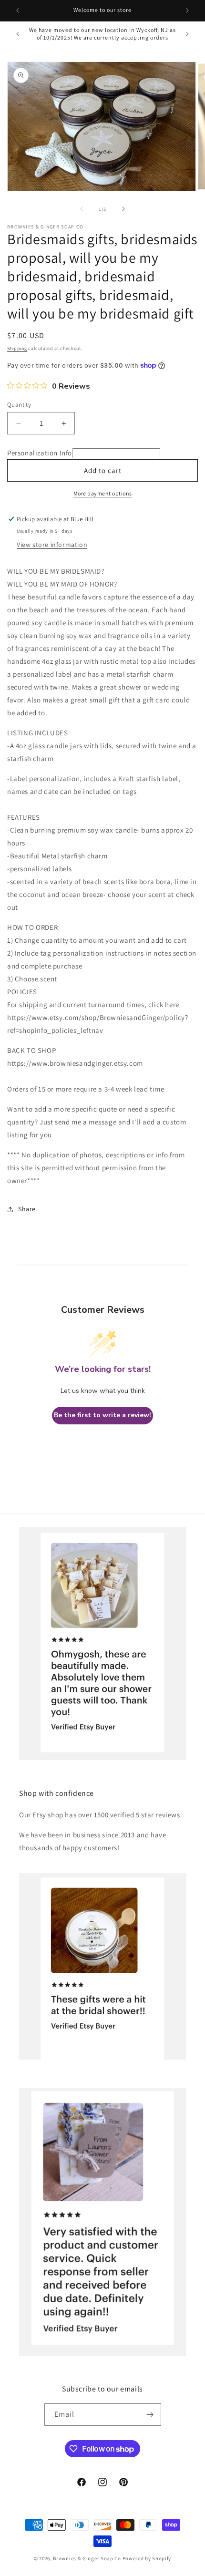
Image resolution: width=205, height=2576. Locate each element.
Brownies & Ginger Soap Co (87, 2558)
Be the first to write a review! (102, 1415)
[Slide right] (123, 209)
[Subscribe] (150, 2415)
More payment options (103, 493)
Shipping (17, 348)
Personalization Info (40, 453)
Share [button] (27, 1209)
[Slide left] (82, 209)
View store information (52, 545)
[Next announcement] (187, 10)
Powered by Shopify (147, 2558)
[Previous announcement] (18, 10)
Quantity (19, 405)
